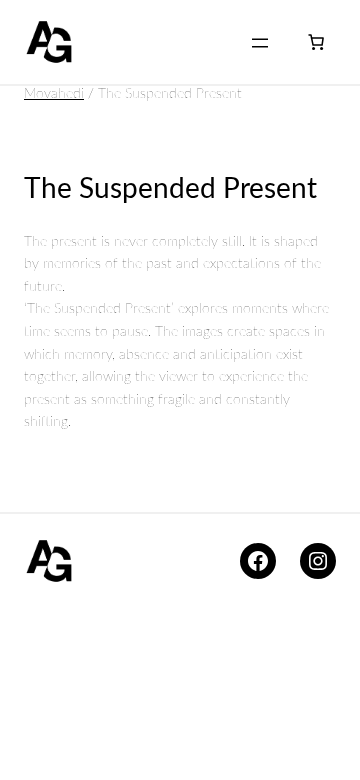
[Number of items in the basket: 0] (316, 42)
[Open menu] (260, 43)
